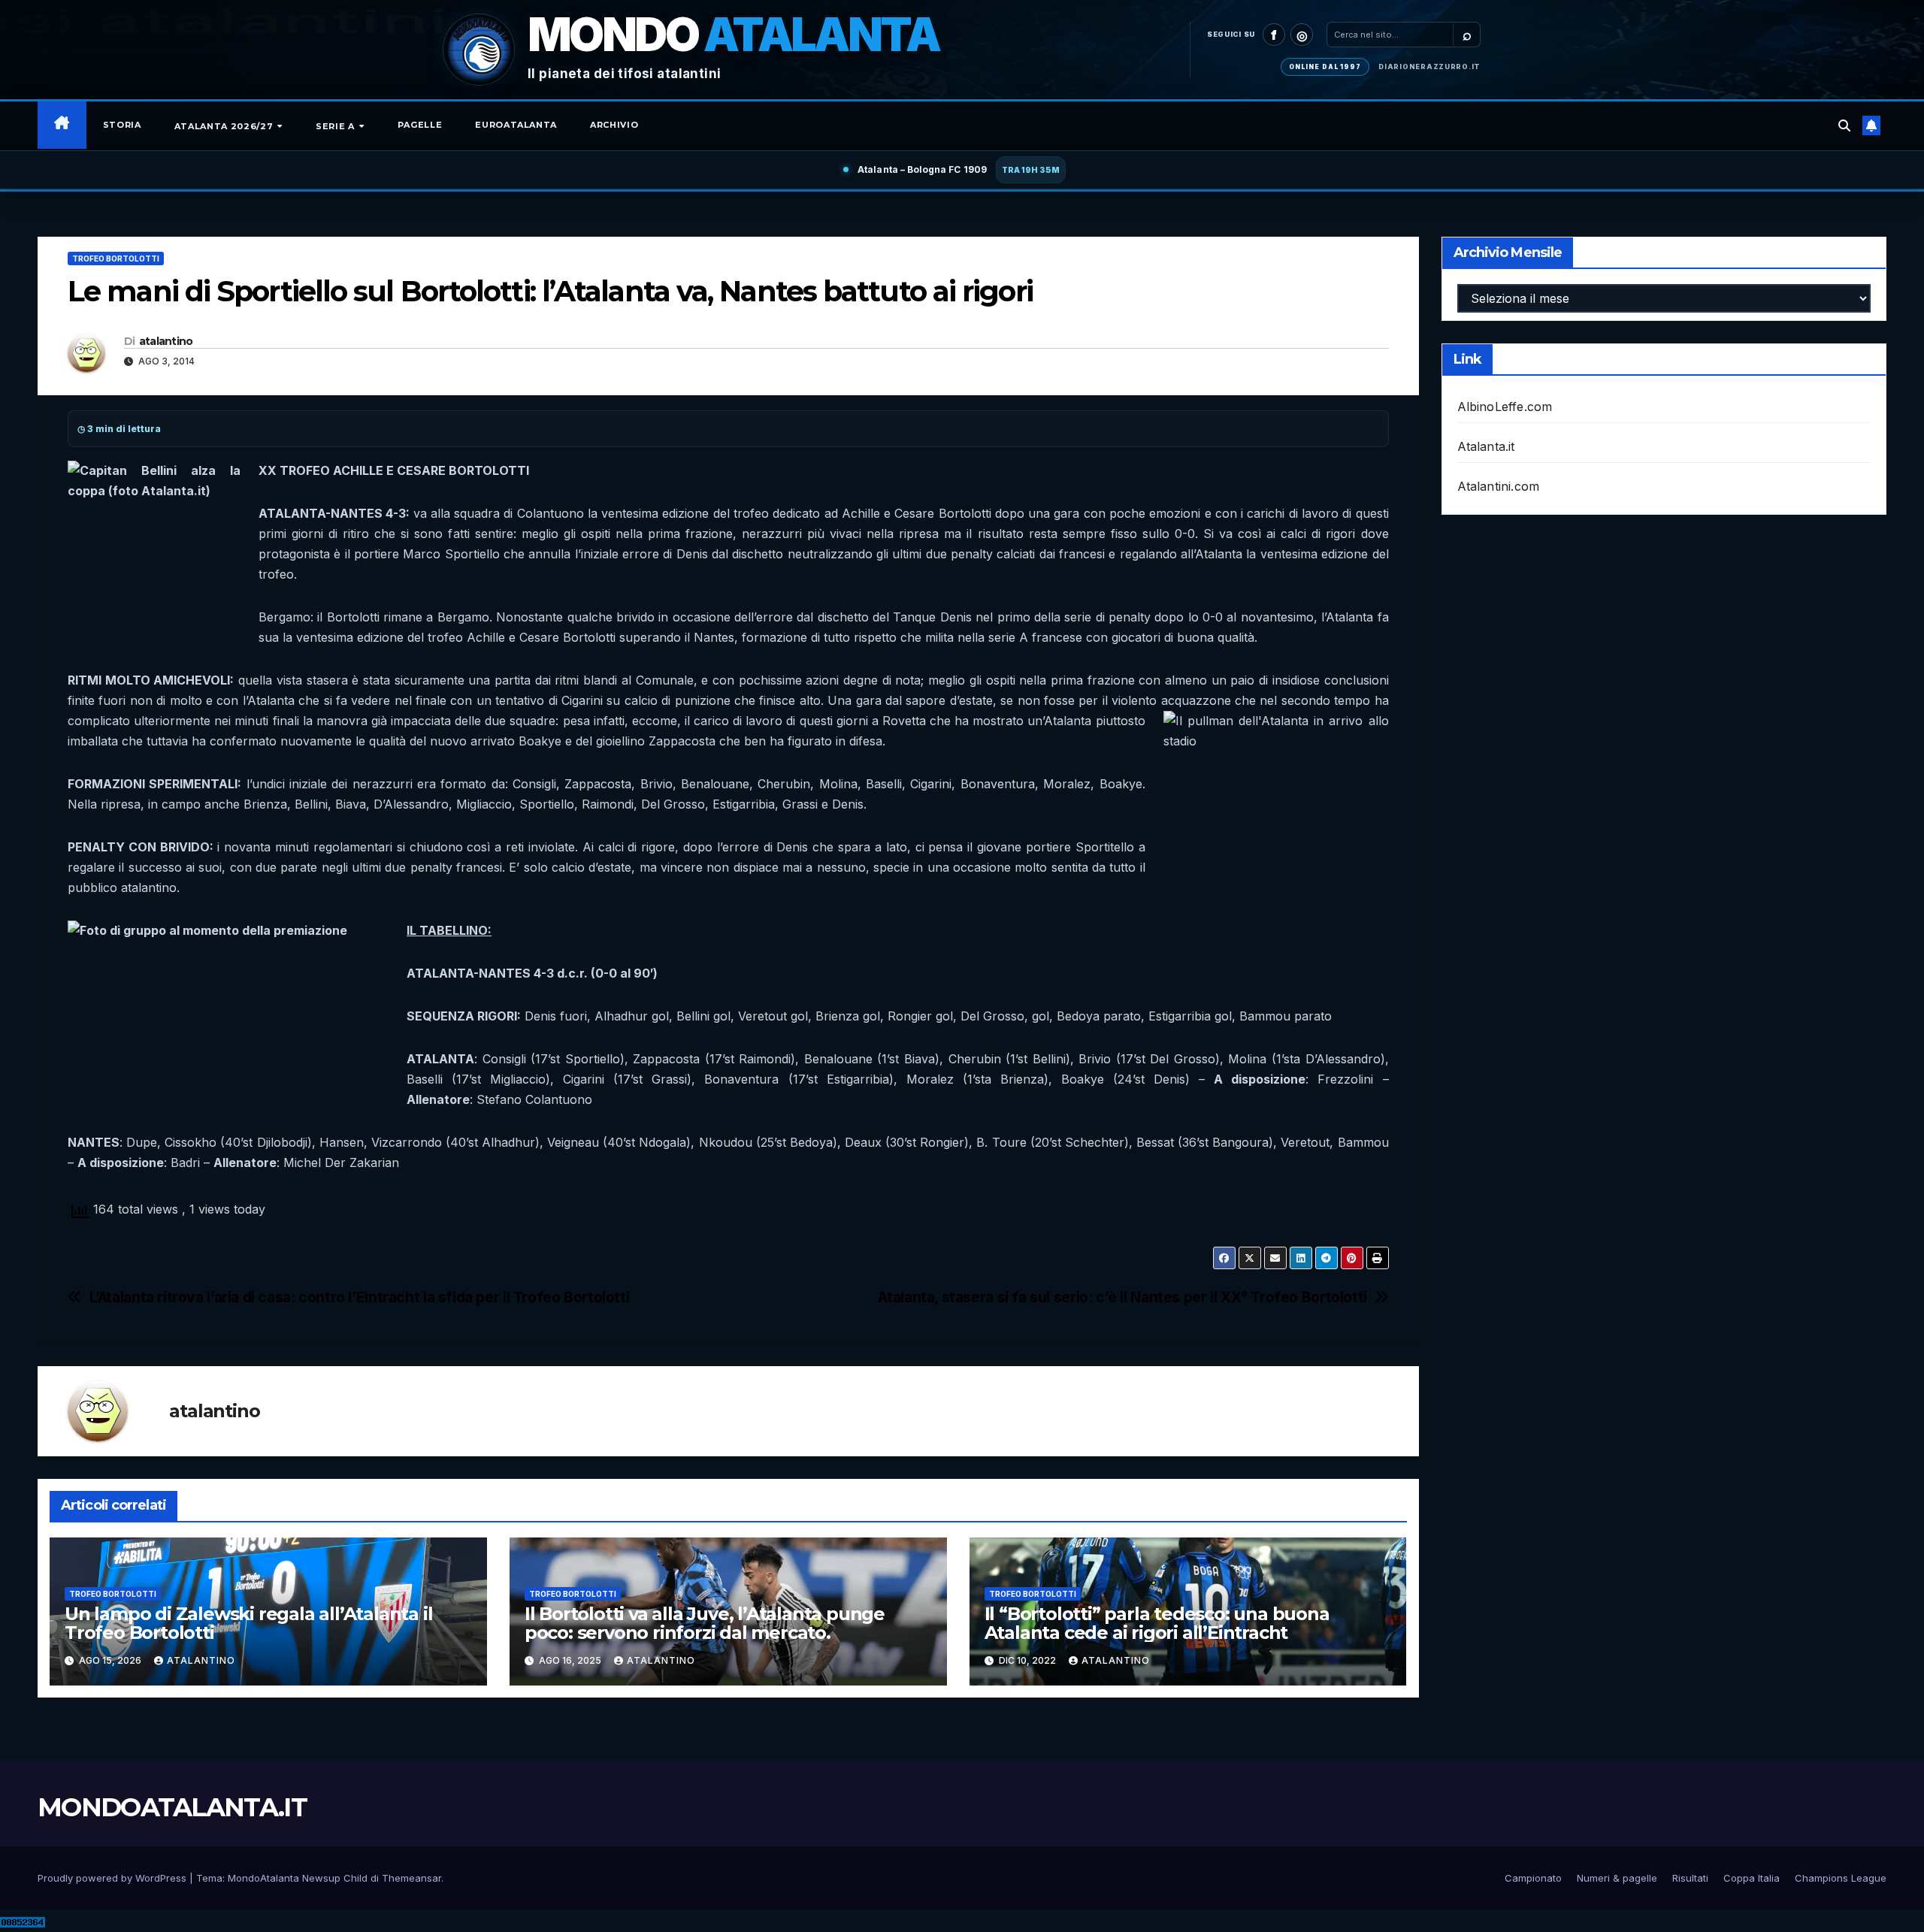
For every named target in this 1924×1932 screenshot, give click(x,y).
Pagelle (420, 125)
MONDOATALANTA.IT (172, 1807)
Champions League (1841, 1878)
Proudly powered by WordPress (113, 1878)
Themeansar (411, 1878)
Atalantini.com (1499, 486)
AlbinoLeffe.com (1505, 407)
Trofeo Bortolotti (116, 259)
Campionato (1533, 1878)
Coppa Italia (1752, 1878)
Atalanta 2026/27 (225, 126)
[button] (1844, 125)
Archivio (614, 125)
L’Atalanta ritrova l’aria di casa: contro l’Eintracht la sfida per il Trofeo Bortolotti (360, 1297)
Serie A (336, 126)
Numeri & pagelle (1617, 1878)
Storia (122, 125)
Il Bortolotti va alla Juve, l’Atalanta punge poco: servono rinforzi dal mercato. (705, 1623)
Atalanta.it (1486, 446)
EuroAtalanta (516, 125)
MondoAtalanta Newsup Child (298, 1878)
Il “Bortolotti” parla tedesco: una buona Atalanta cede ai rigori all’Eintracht (1157, 1623)
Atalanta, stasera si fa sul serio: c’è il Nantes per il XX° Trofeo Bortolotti (1122, 1297)
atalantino (166, 341)
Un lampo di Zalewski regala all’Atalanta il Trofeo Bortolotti (248, 1623)
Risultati (1690, 1878)
